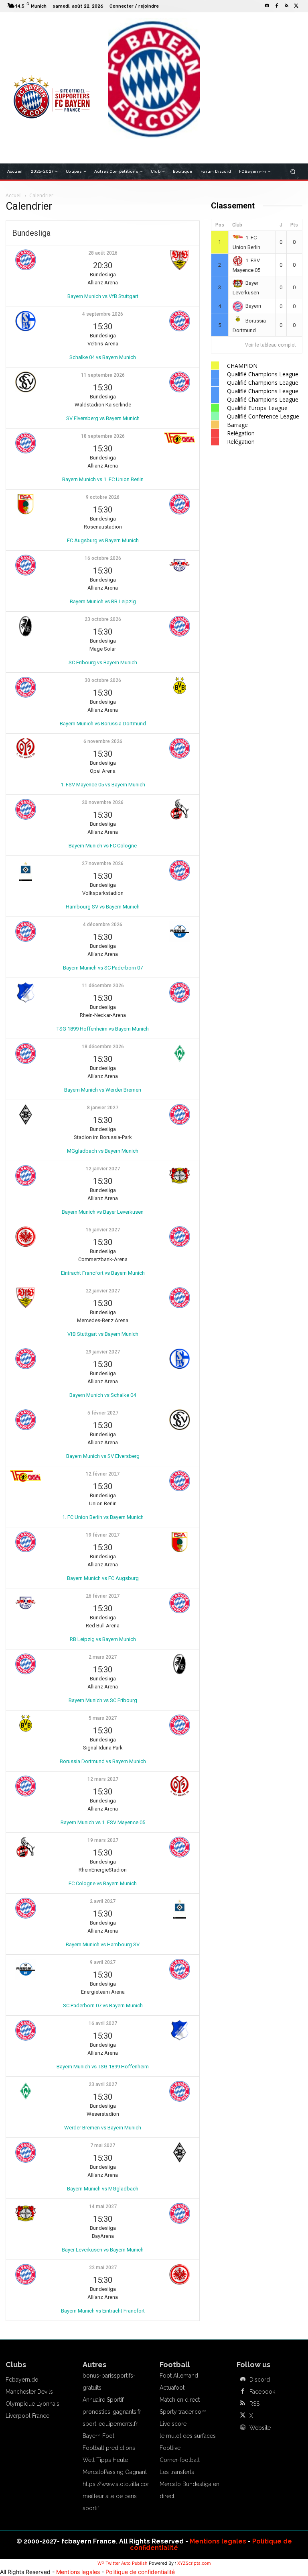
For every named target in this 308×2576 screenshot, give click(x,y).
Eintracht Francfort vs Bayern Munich (103, 1273)
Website (260, 2428)
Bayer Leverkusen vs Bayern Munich (103, 2250)
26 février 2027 (103, 1596)
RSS (254, 2404)
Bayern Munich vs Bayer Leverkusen (103, 1212)
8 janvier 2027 (103, 1108)
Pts (294, 225)
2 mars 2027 (103, 1657)
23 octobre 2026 (103, 619)
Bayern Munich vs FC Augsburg (103, 1578)
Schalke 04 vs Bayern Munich (103, 357)
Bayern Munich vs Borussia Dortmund (103, 724)
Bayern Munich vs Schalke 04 (103, 1395)
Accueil (14, 195)
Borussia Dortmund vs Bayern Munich (103, 1761)
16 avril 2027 (103, 2023)
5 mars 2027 (103, 1718)
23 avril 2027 (103, 2084)
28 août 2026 (103, 253)
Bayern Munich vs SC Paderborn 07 (103, 968)
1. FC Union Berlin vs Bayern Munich (103, 1517)
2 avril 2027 (103, 1901)
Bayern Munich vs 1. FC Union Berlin (103, 479)
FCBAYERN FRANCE (35, 52)
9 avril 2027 (103, 1962)
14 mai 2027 (103, 2207)
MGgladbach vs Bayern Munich (103, 1151)
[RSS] (286, 6)
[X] (296, 6)
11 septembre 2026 (103, 375)
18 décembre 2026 (103, 1047)
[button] (293, 172)
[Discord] (267, 6)
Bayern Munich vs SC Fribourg (103, 1700)
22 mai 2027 (103, 2268)
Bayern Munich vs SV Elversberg (103, 1456)
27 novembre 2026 (103, 863)
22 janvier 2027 (103, 1291)
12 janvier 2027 (103, 1169)
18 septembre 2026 (103, 436)
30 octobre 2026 (103, 680)
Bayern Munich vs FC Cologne (103, 846)
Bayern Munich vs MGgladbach (103, 2189)
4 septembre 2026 (103, 314)
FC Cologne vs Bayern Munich (103, 1883)
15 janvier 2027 (103, 1230)
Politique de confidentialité (140, 2572)
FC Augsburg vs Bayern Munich (103, 540)
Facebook (262, 2392)
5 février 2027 (103, 1413)
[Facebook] (277, 6)
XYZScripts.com (194, 2563)
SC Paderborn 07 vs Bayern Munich (103, 2005)
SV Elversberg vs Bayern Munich (103, 418)
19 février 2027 (103, 1535)
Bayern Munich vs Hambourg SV (103, 1944)
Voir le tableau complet (271, 345)
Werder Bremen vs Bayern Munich (103, 2128)
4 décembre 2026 (103, 925)
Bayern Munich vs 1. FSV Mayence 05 (103, 1822)
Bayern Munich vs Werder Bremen (103, 1090)
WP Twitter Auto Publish (123, 2563)
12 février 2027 (103, 1474)
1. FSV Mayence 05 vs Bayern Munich (103, 785)
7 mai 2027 (103, 2145)
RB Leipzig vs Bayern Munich (103, 1639)
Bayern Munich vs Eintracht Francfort (103, 2311)
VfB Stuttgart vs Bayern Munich (103, 1334)
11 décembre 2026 (103, 986)
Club (237, 225)
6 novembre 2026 (103, 741)
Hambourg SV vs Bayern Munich (103, 907)
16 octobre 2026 (103, 558)
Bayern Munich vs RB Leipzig (103, 601)
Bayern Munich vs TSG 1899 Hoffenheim (103, 2067)
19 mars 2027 (103, 1840)
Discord (260, 2380)
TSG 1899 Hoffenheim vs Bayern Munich (103, 1029)
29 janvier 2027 (103, 1352)
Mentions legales (218, 2541)
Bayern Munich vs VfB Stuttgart (103, 296)
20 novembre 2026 (103, 802)
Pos (220, 225)
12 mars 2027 (103, 1779)
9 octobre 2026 (103, 497)
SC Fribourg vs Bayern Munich (103, 662)
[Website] (243, 2428)
